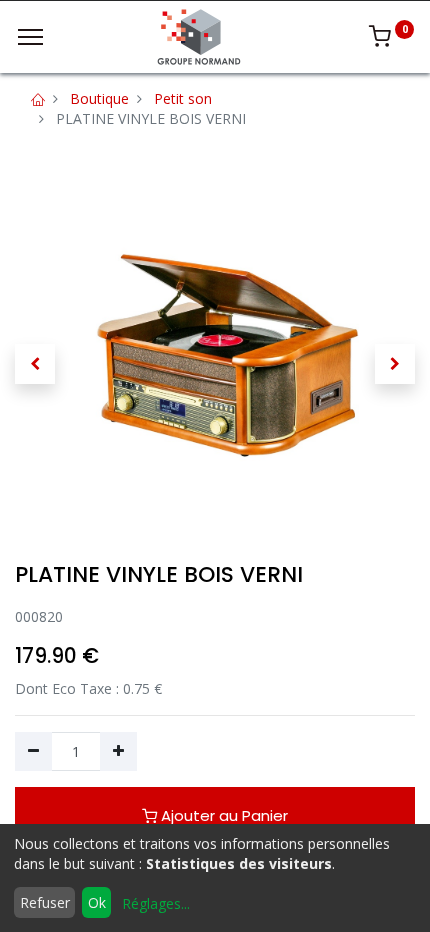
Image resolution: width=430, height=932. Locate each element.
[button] (35, 364)
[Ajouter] (118, 752)
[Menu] (30, 37)
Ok (97, 902)
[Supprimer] (33, 752)
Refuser (45, 902)
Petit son (183, 98)
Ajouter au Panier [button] (222, 815)
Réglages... (156, 903)
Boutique (99, 98)
